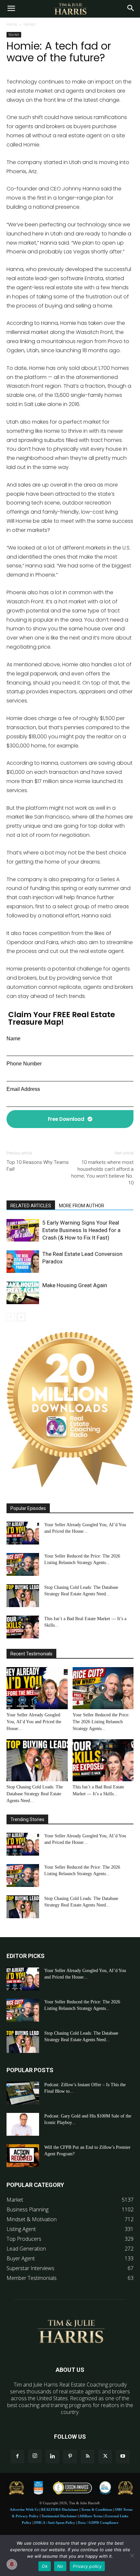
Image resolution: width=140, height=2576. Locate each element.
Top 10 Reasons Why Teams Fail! (38, 1166)
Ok (45, 2566)
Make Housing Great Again (75, 1285)
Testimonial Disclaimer (59, 2516)
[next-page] (21, 1317)
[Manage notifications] (12, 2564)
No (60, 2566)
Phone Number (24, 1064)
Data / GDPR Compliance (98, 2523)
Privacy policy (87, 2566)
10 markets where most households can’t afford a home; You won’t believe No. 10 (102, 1173)
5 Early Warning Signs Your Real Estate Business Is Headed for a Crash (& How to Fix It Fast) (81, 1230)
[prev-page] (11, 1317)
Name (14, 1039)
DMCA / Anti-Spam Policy (55, 2523)
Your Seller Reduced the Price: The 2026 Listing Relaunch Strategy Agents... (101, 1722)
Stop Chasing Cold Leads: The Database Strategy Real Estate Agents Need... (35, 1794)
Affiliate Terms (91, 2516)
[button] (11, 9)
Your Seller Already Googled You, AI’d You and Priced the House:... (34, 1722)
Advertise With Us (24, 2509)
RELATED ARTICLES (31, 1206)
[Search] (131, 9)
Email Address (23, 1089)
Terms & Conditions (97, 2509)
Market (30, 24)
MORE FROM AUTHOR (82, 1206)
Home (12, 24)
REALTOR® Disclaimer (60, 2509)
